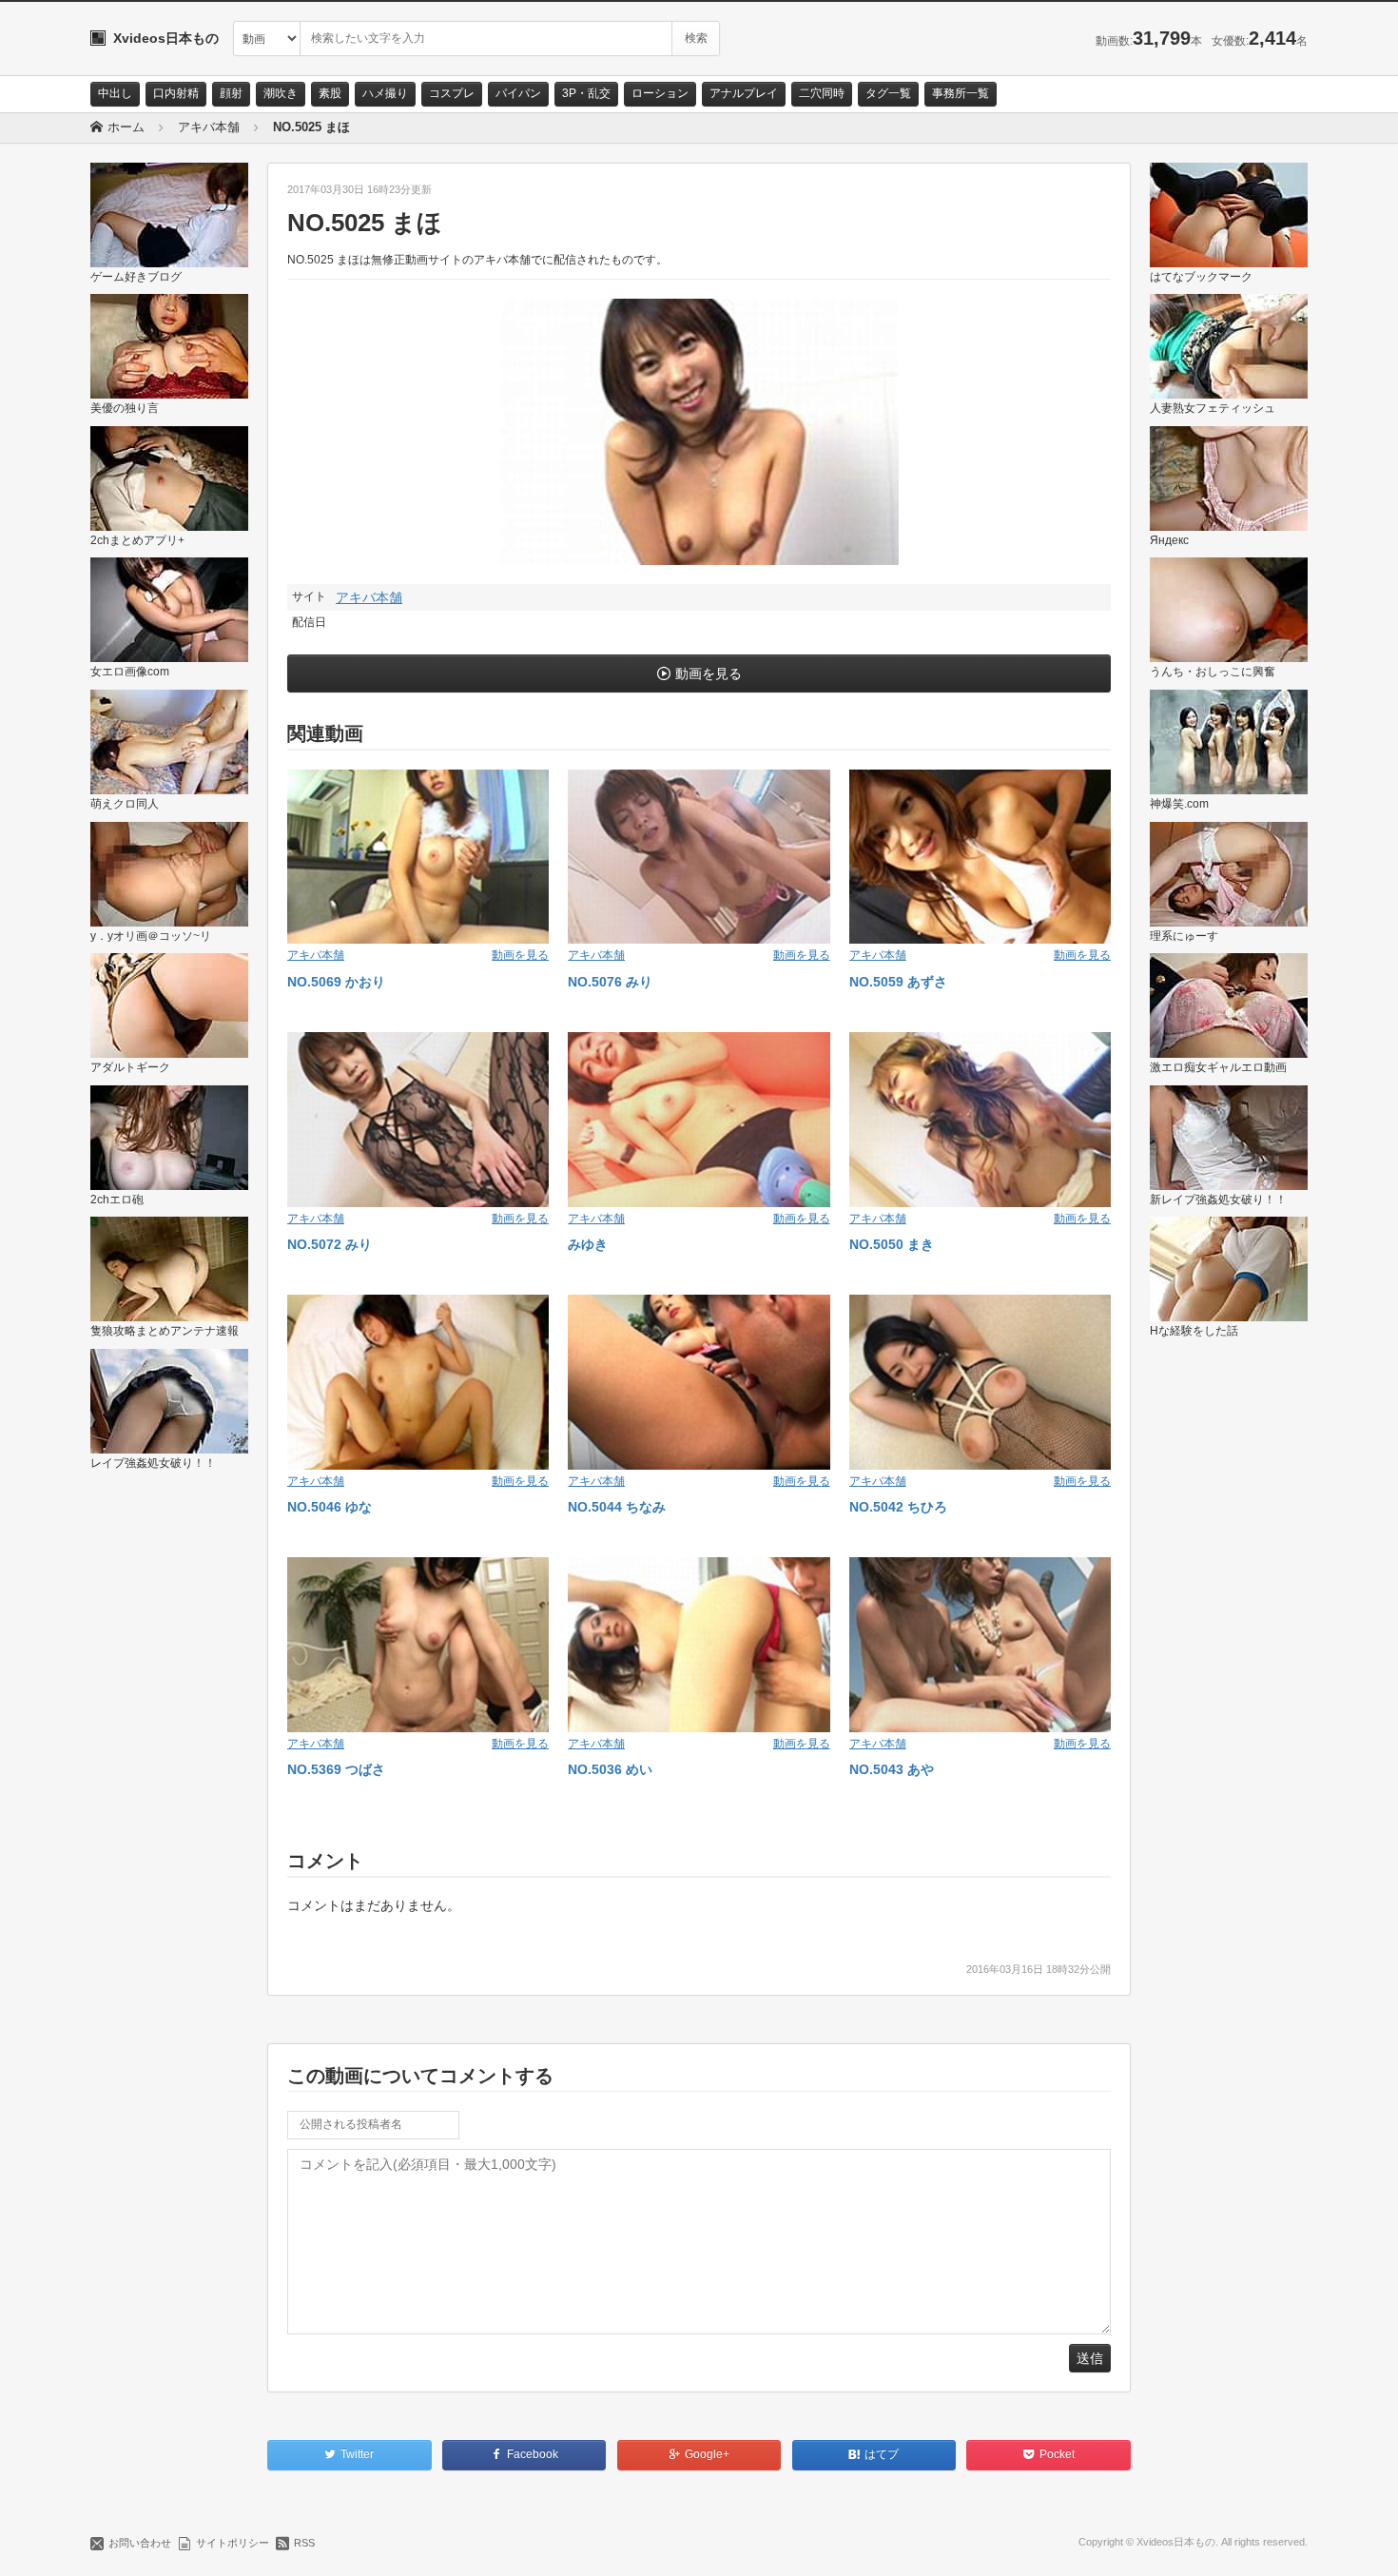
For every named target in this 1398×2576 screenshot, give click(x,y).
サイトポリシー (233, 2543)
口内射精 (176, 93)
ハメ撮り (385, 93)
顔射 (231, 93)
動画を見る (709, 673)
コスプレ (452, 93)
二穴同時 (822, 93)
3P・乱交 (586, 93)
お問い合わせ (140, 2543)
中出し (115, 93)
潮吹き (281, 93)
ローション (660, 93)
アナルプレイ (744, 93)
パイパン (518, 93)
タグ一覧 (888, 93)
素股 (330, 93)
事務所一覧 (961, 93)
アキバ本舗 (369, 597)
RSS (304, 2543)
